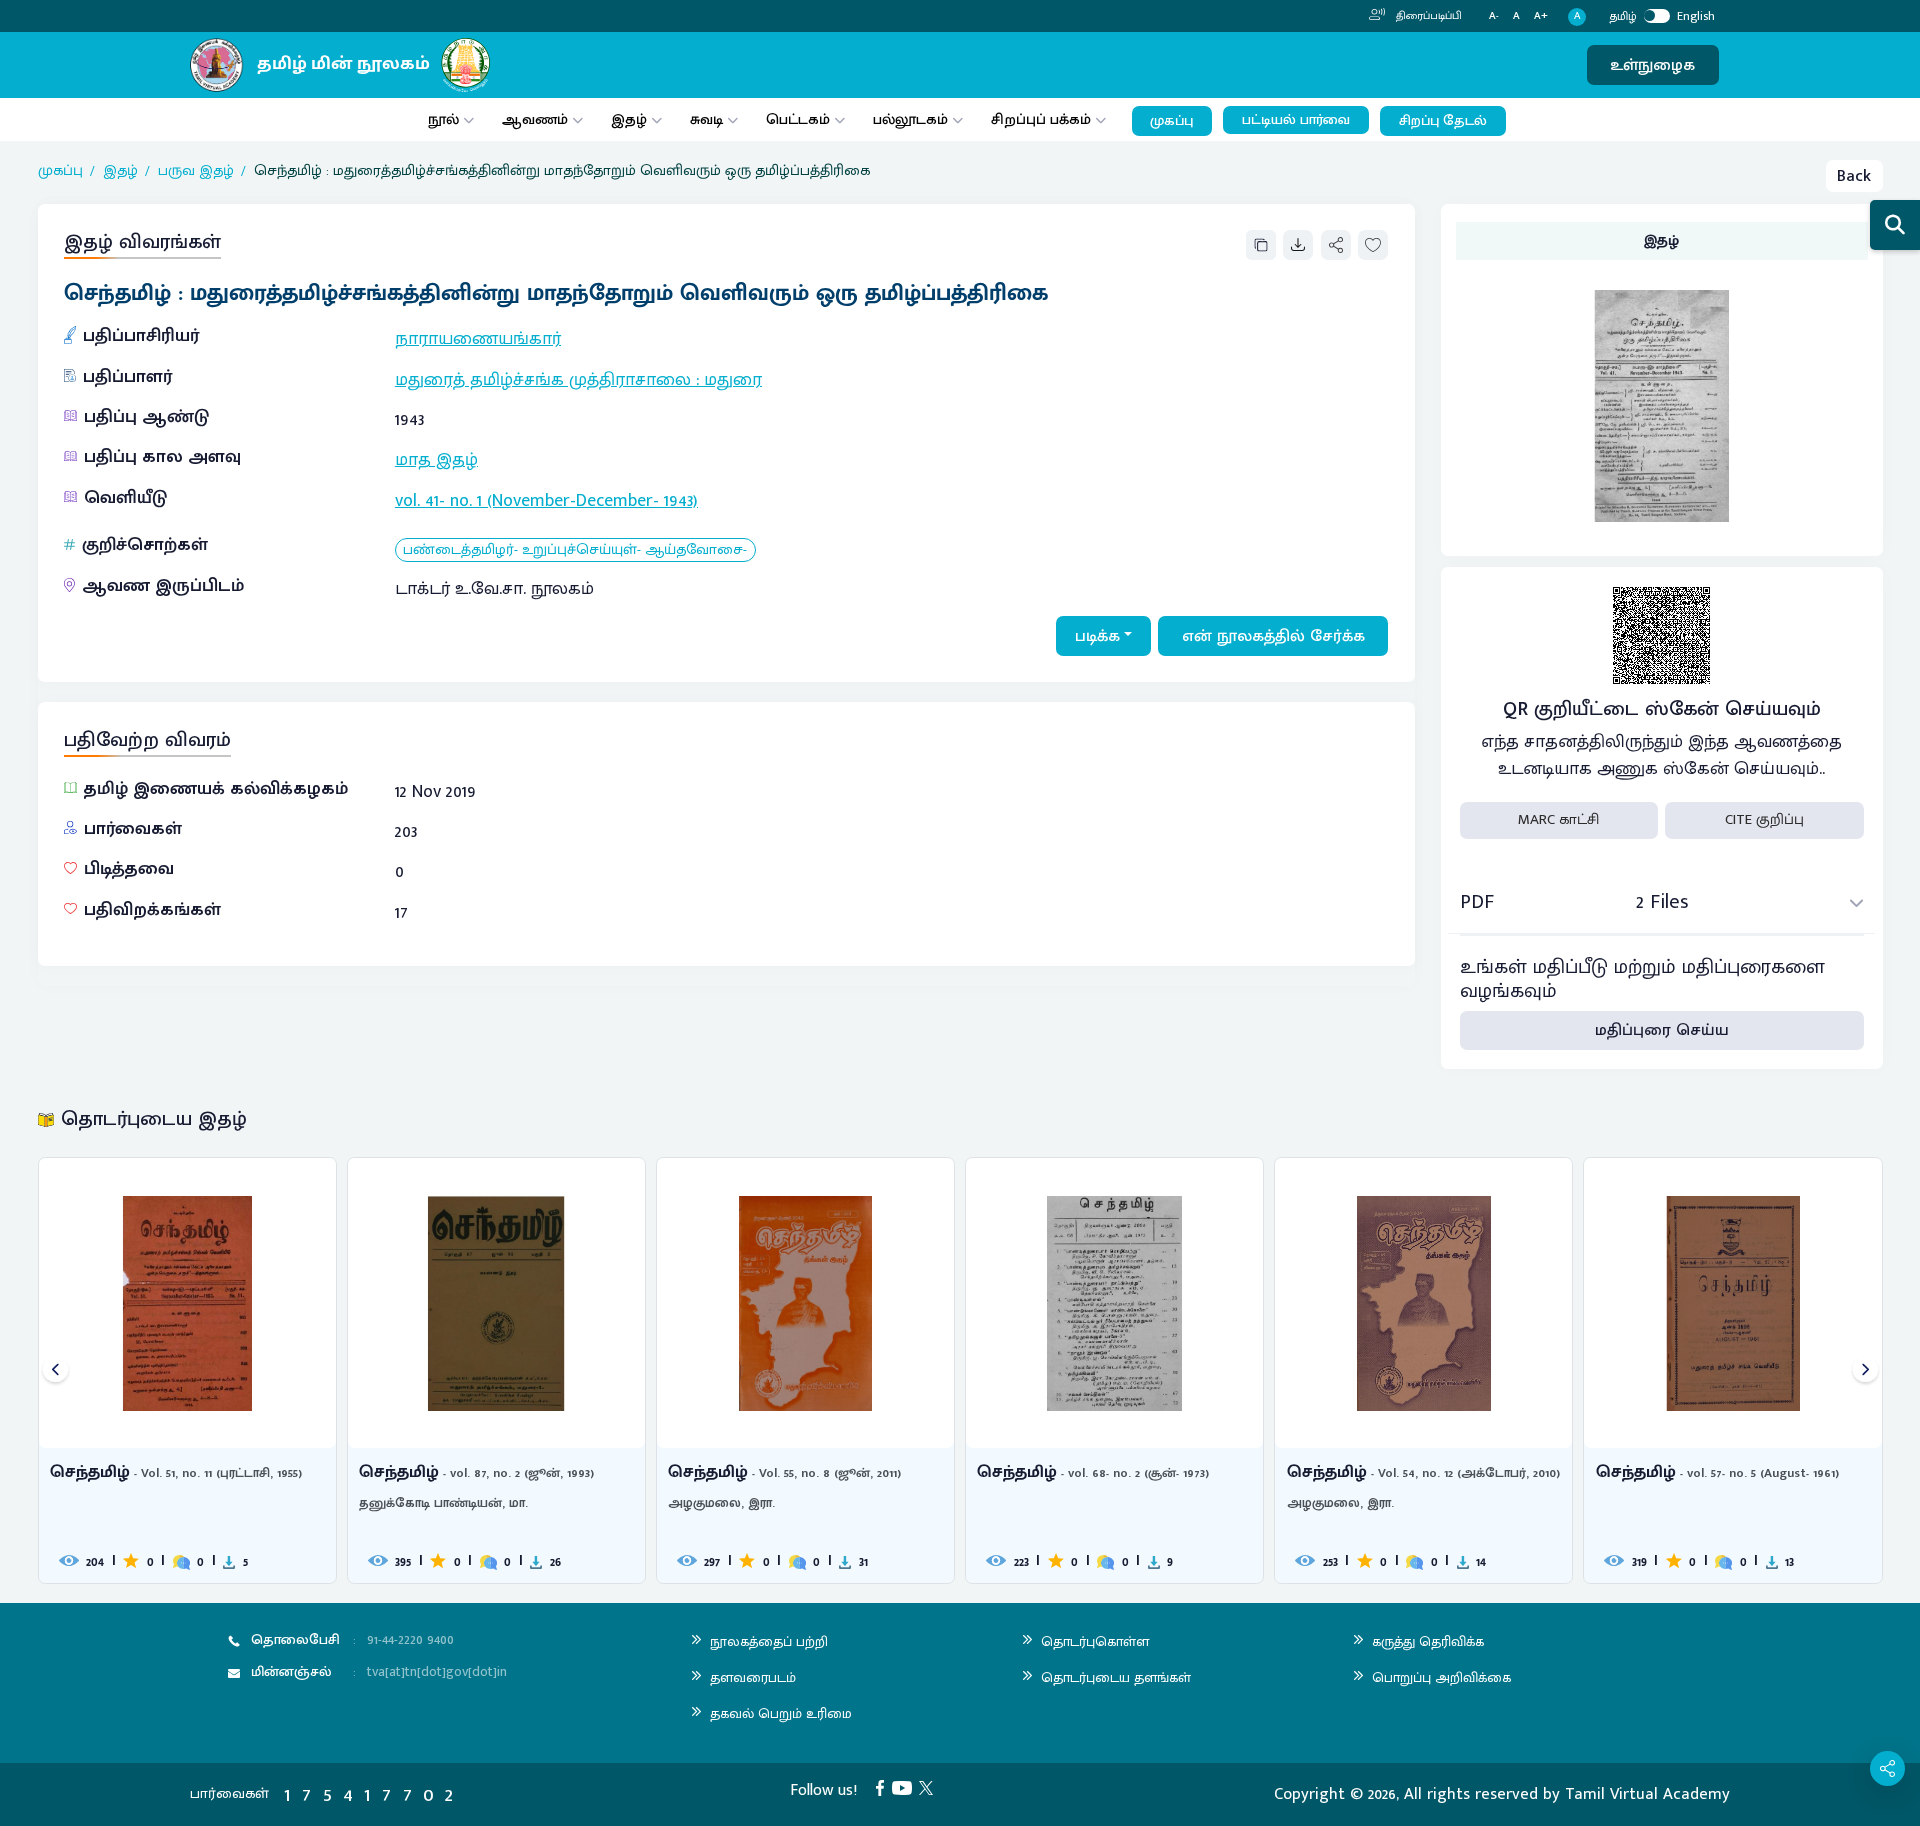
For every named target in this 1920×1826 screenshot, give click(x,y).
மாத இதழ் (436, 460)
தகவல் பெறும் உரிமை (781, 1713)
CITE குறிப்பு (1764, 819)
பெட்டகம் (798, 119)
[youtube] (906, 1787)
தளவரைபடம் (753, 1677)
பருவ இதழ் (196, 171)
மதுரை (733, 380)
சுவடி (706, 119)
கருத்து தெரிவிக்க (1428, 1641)
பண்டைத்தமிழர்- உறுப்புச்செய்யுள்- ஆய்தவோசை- (575, 550)
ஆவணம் (537, 119)
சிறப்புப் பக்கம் (1041, 119)
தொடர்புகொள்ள (1095, 1641)
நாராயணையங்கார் (478, 339)
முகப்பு (1171, 121)
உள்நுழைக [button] (1652, 65)
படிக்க (1097, 636)
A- (1494, 16)
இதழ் (629, 119)
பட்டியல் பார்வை (1296, 120)
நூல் (443, 119)
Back (1854, 176)
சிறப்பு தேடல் (1443, 121)
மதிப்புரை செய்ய (1662, 1030)
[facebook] (884, 1787)
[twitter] (930, 1787)
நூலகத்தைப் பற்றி (769, 1641)
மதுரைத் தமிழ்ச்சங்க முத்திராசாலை (543, 380)
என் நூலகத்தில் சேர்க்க (1273, 636)
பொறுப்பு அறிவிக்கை (1441, 1677)
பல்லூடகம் (910, 119)
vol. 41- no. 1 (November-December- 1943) (546, 501)
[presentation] (55, 1370)
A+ (1541, 16)
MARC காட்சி (1558, 819)
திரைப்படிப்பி (1427, 16)
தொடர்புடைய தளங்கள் (1116, 1677)
